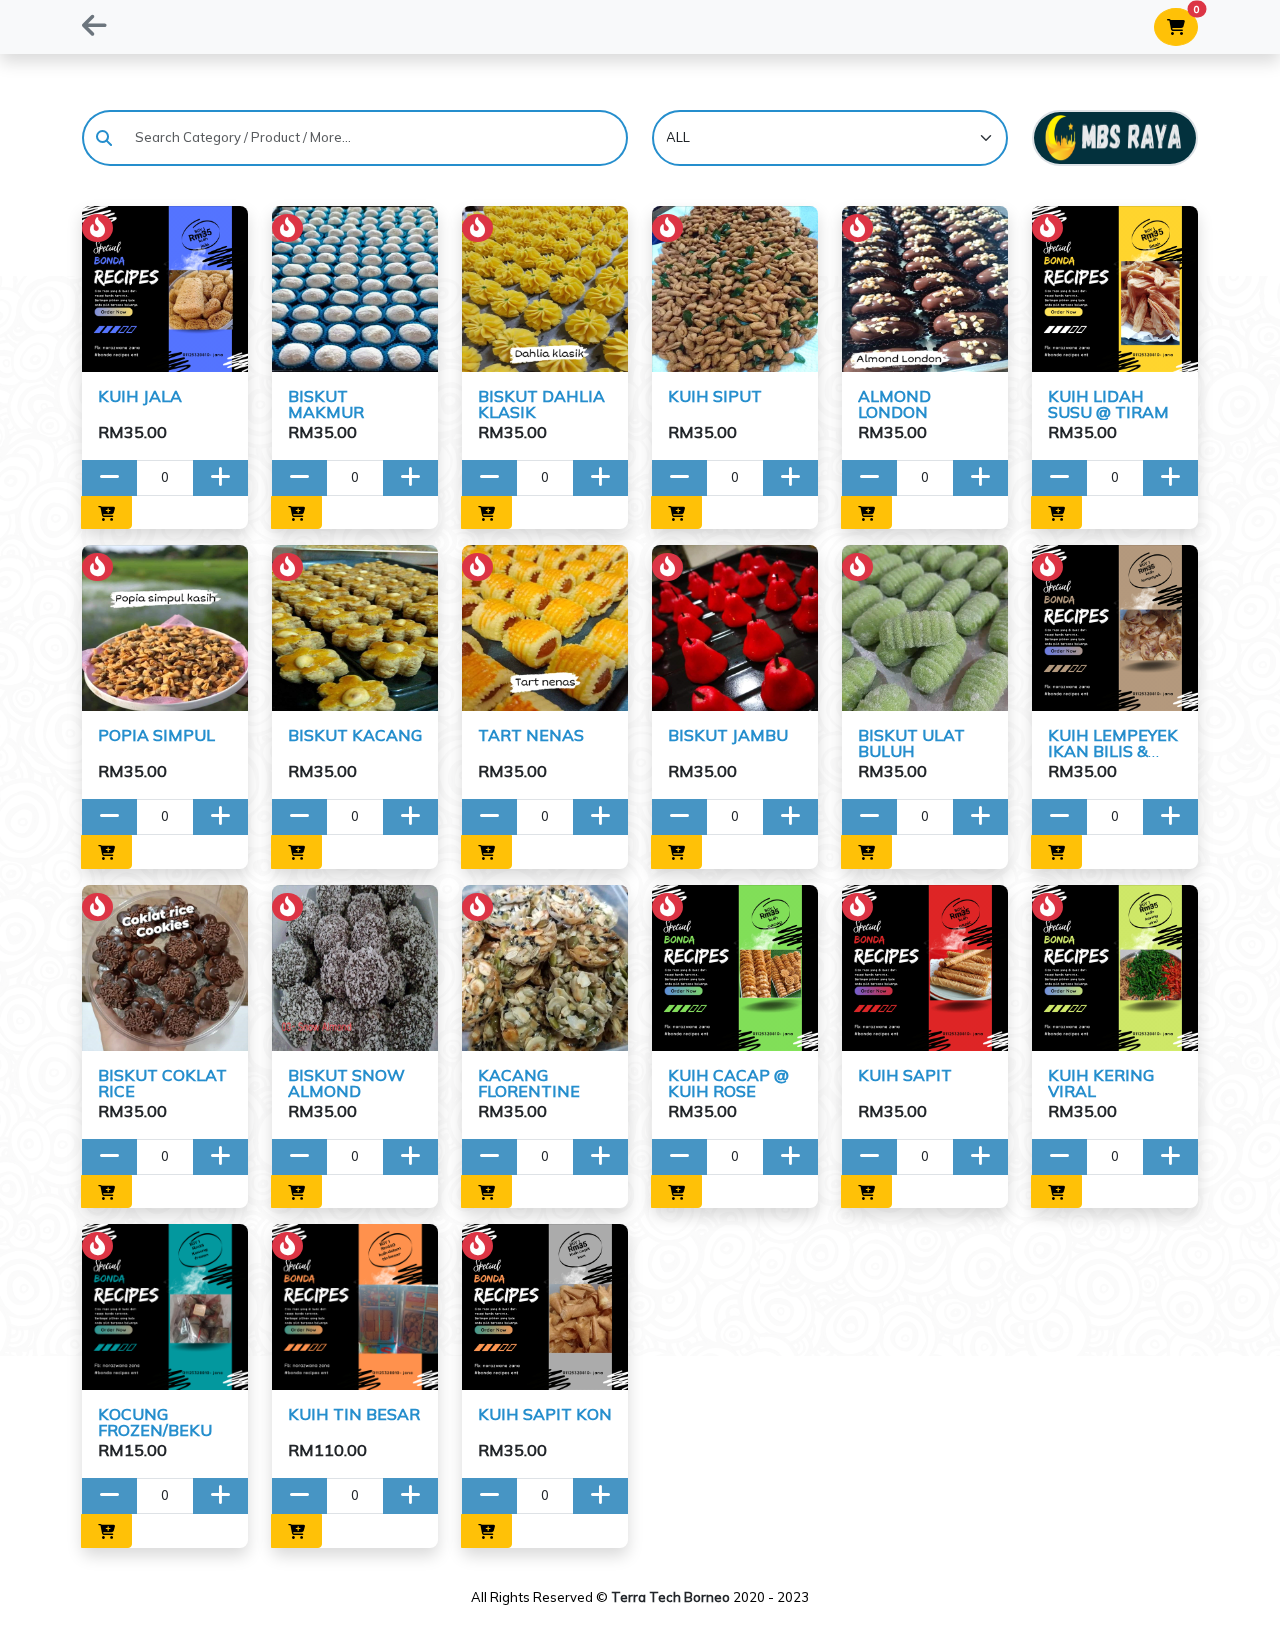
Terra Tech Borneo (670, 1597)
